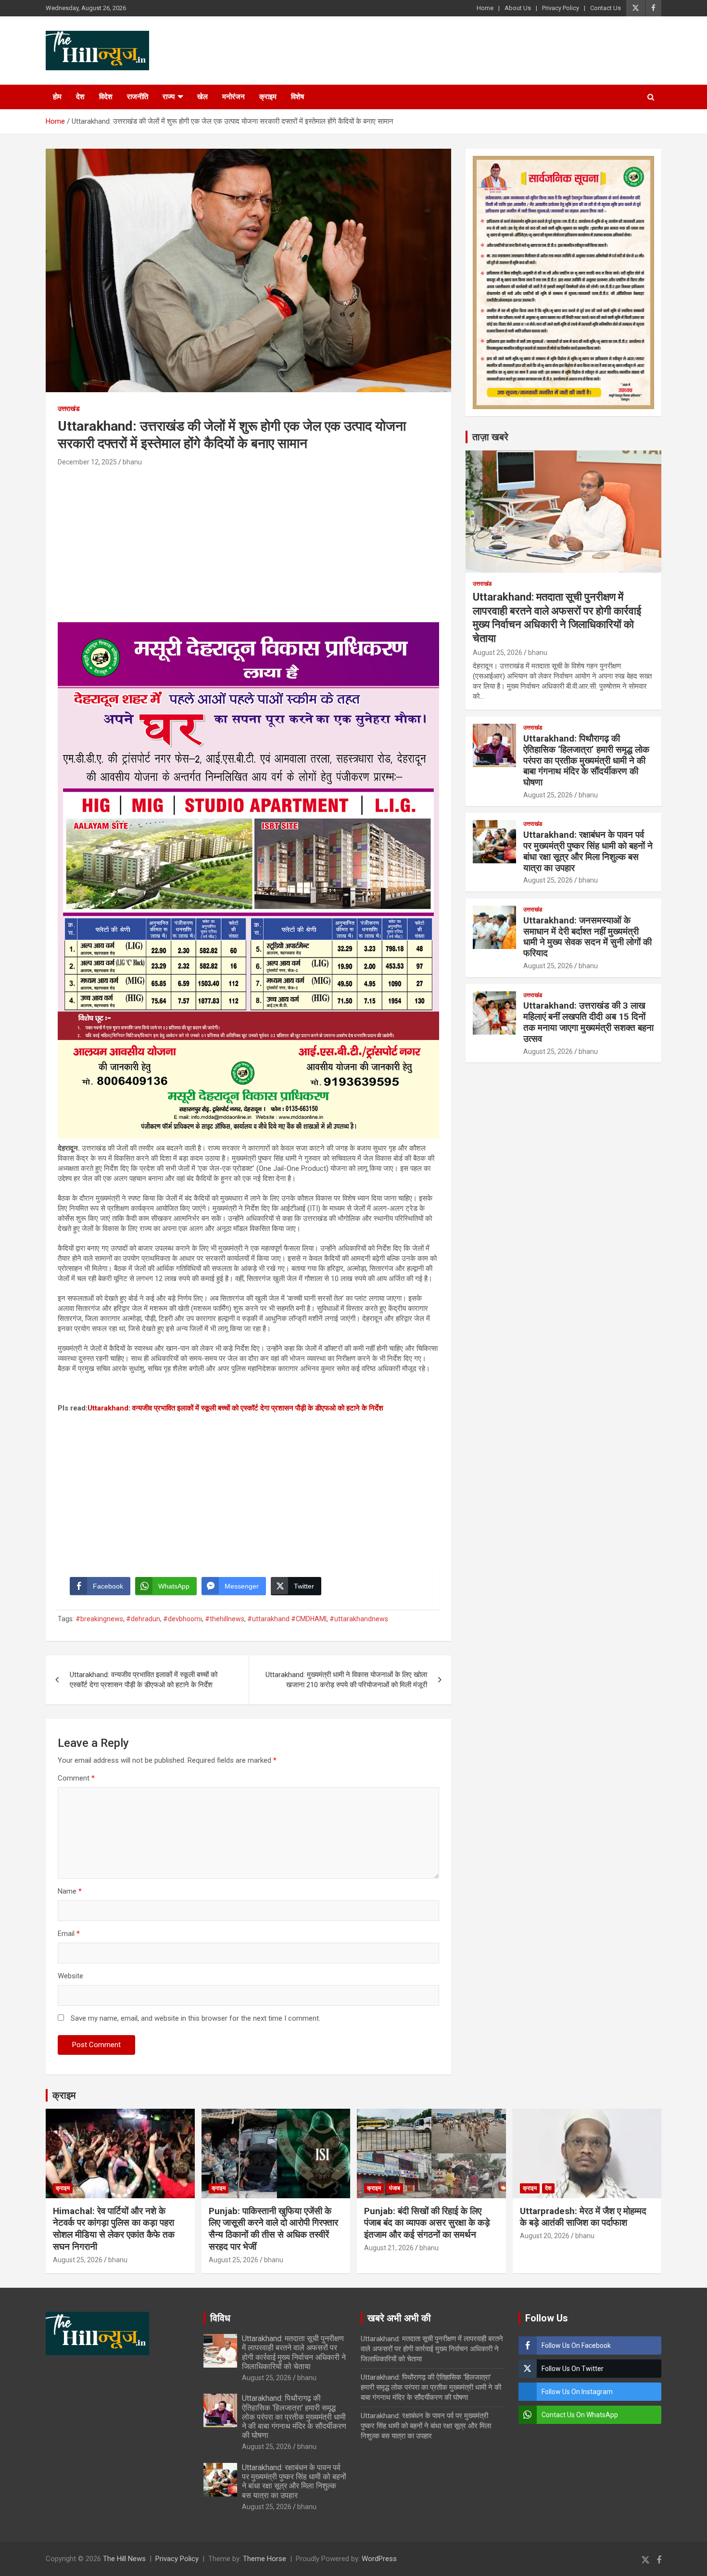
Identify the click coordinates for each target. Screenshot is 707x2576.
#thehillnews (225, 1619)
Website (70, 1976)
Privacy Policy (561, 8)
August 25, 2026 (498, 653)
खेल (202, 97)
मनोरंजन (234, 97)
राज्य (169, 97)
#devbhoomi (183, 1619)
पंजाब (395, 2188)
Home (485, 8)
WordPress (379, 2559)
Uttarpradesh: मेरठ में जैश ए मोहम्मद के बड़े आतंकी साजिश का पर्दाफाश (583, 2217)
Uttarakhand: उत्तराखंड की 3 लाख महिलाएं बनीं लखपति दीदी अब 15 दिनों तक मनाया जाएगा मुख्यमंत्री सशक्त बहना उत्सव (588, 1022)
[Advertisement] (248, 540)
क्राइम (268, 97)
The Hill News (124, 2559)
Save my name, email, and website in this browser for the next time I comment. (196, 2018)
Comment (76, 1778)
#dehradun (143, 1619)
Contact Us (606, 8)
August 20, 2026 (545, 2236)
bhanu (132, 462)
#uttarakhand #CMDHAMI (287, 1619)
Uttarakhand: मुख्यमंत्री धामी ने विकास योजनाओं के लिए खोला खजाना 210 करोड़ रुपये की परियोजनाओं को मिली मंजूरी (346, 1680)
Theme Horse (265, 2559)
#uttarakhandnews (359, 1619)
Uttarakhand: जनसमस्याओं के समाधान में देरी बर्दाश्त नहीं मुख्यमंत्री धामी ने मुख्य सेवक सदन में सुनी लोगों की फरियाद (587, 937)
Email (69, 1934)
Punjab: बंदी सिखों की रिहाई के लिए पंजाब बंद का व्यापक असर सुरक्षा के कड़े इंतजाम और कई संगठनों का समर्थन (427, 2223)
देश (80, 97)
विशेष (297, 97)
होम (57, 97)
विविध (220, 2318)
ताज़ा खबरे (490, 437)
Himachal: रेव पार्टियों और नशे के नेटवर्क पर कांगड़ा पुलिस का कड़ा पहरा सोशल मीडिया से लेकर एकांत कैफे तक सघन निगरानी (114, 2229)
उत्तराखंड (69, 409)
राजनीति (138, 97)
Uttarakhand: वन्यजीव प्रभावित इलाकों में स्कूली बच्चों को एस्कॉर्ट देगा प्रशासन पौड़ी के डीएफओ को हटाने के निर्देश (235, 1408)
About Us (518, 8)
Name (70, 1891)
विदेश (106, 97)
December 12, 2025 (87, 462)
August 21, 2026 (389, 2248)
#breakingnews (99, 1619)
